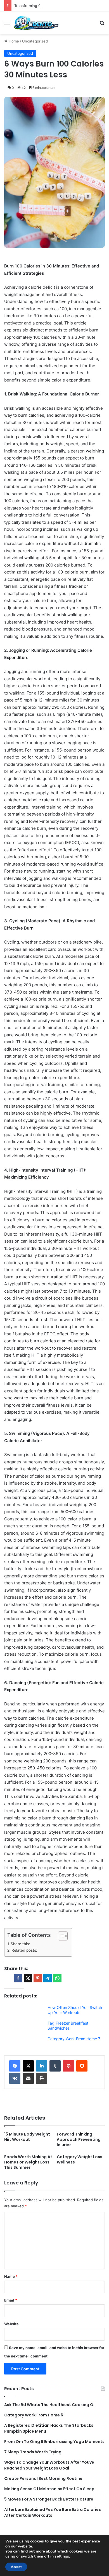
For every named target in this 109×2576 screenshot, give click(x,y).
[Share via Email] (28, 2078)
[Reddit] (82, 2066)
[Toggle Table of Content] (60, 1936)
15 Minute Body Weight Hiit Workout (27, 2137)
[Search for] (102, 25)
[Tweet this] (28, 1978)
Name (11, 2276)
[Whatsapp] (57, 1978)
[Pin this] (38, 1978)
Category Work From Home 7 (74, 2039)
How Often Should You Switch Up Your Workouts (75, 2010)
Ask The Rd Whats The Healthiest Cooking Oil (50, 2405)
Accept (16, 2567)
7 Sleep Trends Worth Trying (33, 2452)
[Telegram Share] (48, 1978)
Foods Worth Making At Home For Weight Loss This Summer (28, 2162)
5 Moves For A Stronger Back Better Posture (49, 2499)
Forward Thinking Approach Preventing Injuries (79, 2139)
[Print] (42, 2078)
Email (11, 2300)
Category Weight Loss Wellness (80, 2159)
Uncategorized (35, 41)
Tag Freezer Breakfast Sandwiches (68, 2026)
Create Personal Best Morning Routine (43, 2478)
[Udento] (36, 23)
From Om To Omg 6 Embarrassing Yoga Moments (54, 2442)
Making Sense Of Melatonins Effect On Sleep (49, 2489)
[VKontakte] (15, 2078)
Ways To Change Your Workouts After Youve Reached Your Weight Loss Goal (49, 2465)
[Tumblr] (55, 2066)
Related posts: (24, 1950)
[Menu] (7, 25)
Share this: (20, 1944)
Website (11, 2324)
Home (13, 41)
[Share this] (18, 1978)
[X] (28, 2066)
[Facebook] (15, 2066)
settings (62, 2556)
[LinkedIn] (42, 2066)
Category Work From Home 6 (34, 2415)
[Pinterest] (68, 2066)
